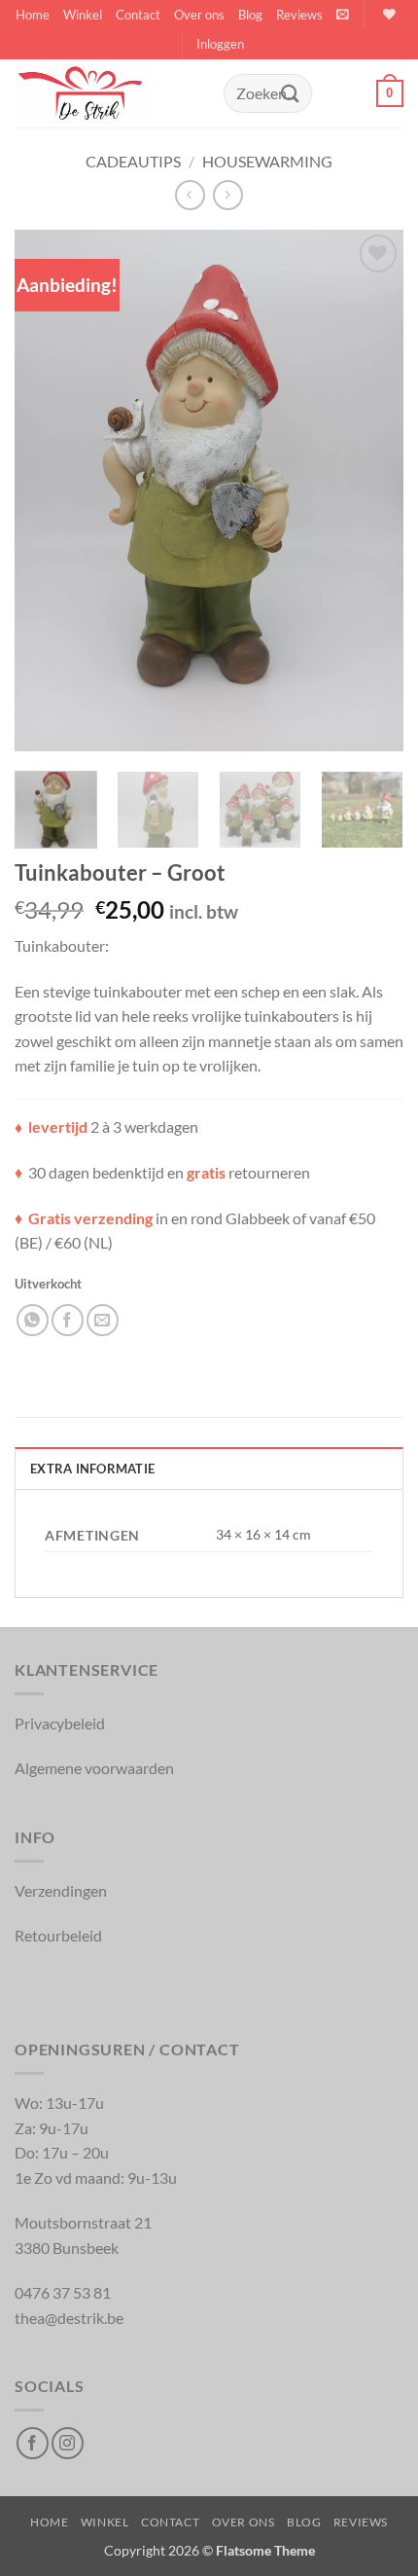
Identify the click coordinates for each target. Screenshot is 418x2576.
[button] (343, 14)
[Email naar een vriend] (103, 1320)
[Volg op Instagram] (68, 2443)
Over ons (199, 15)
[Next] (371, 491)
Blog (250, 15)
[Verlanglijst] (387, 14)
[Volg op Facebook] (33, 2443)
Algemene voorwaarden (94, 1768)
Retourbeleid (58, 1935)
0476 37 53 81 (63, 2292)
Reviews (299, 15)
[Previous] (47, 491)
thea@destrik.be (69, 2318)
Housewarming (267, 161)
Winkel (83, 15)
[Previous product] (228, 195)
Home (33, 15)
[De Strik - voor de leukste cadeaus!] (112, 93)
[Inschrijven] (290, 93)
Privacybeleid (60, 1723)
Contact (138, 15)
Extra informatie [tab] (92, 1469)
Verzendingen (61, 1890)
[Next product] (190, 195)
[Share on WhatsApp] (33, 1320)
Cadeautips (133, 161)
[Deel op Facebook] (68, 1320)
